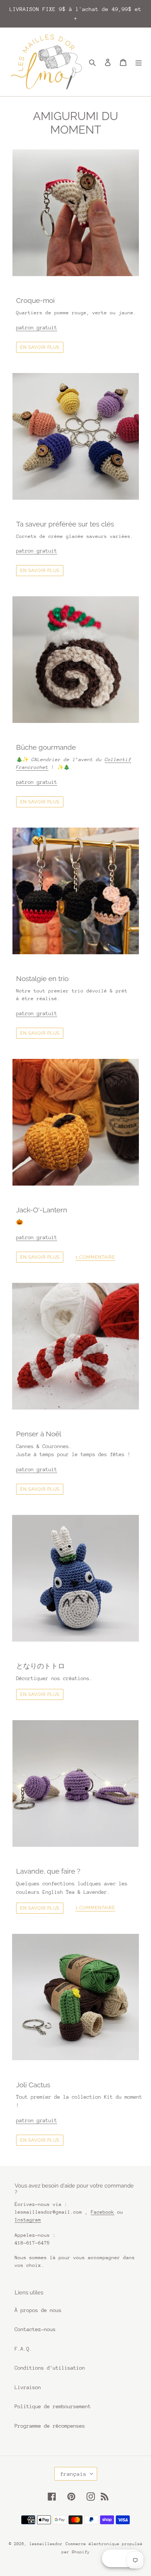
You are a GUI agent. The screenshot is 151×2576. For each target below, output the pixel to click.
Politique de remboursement (53, 2406)
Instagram (28, 2220)
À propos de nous (38, 2310)
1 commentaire (95, 1257)
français (73, 2474)
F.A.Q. (23, 2349)
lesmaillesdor (46, 2544)
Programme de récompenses (50, 2426)
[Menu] (139, 62)
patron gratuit (37, 328)
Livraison (28, 2387)
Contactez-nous (35, 2329)
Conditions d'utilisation (50, 2368)
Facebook (103, 2212)
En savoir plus (40, 347)
